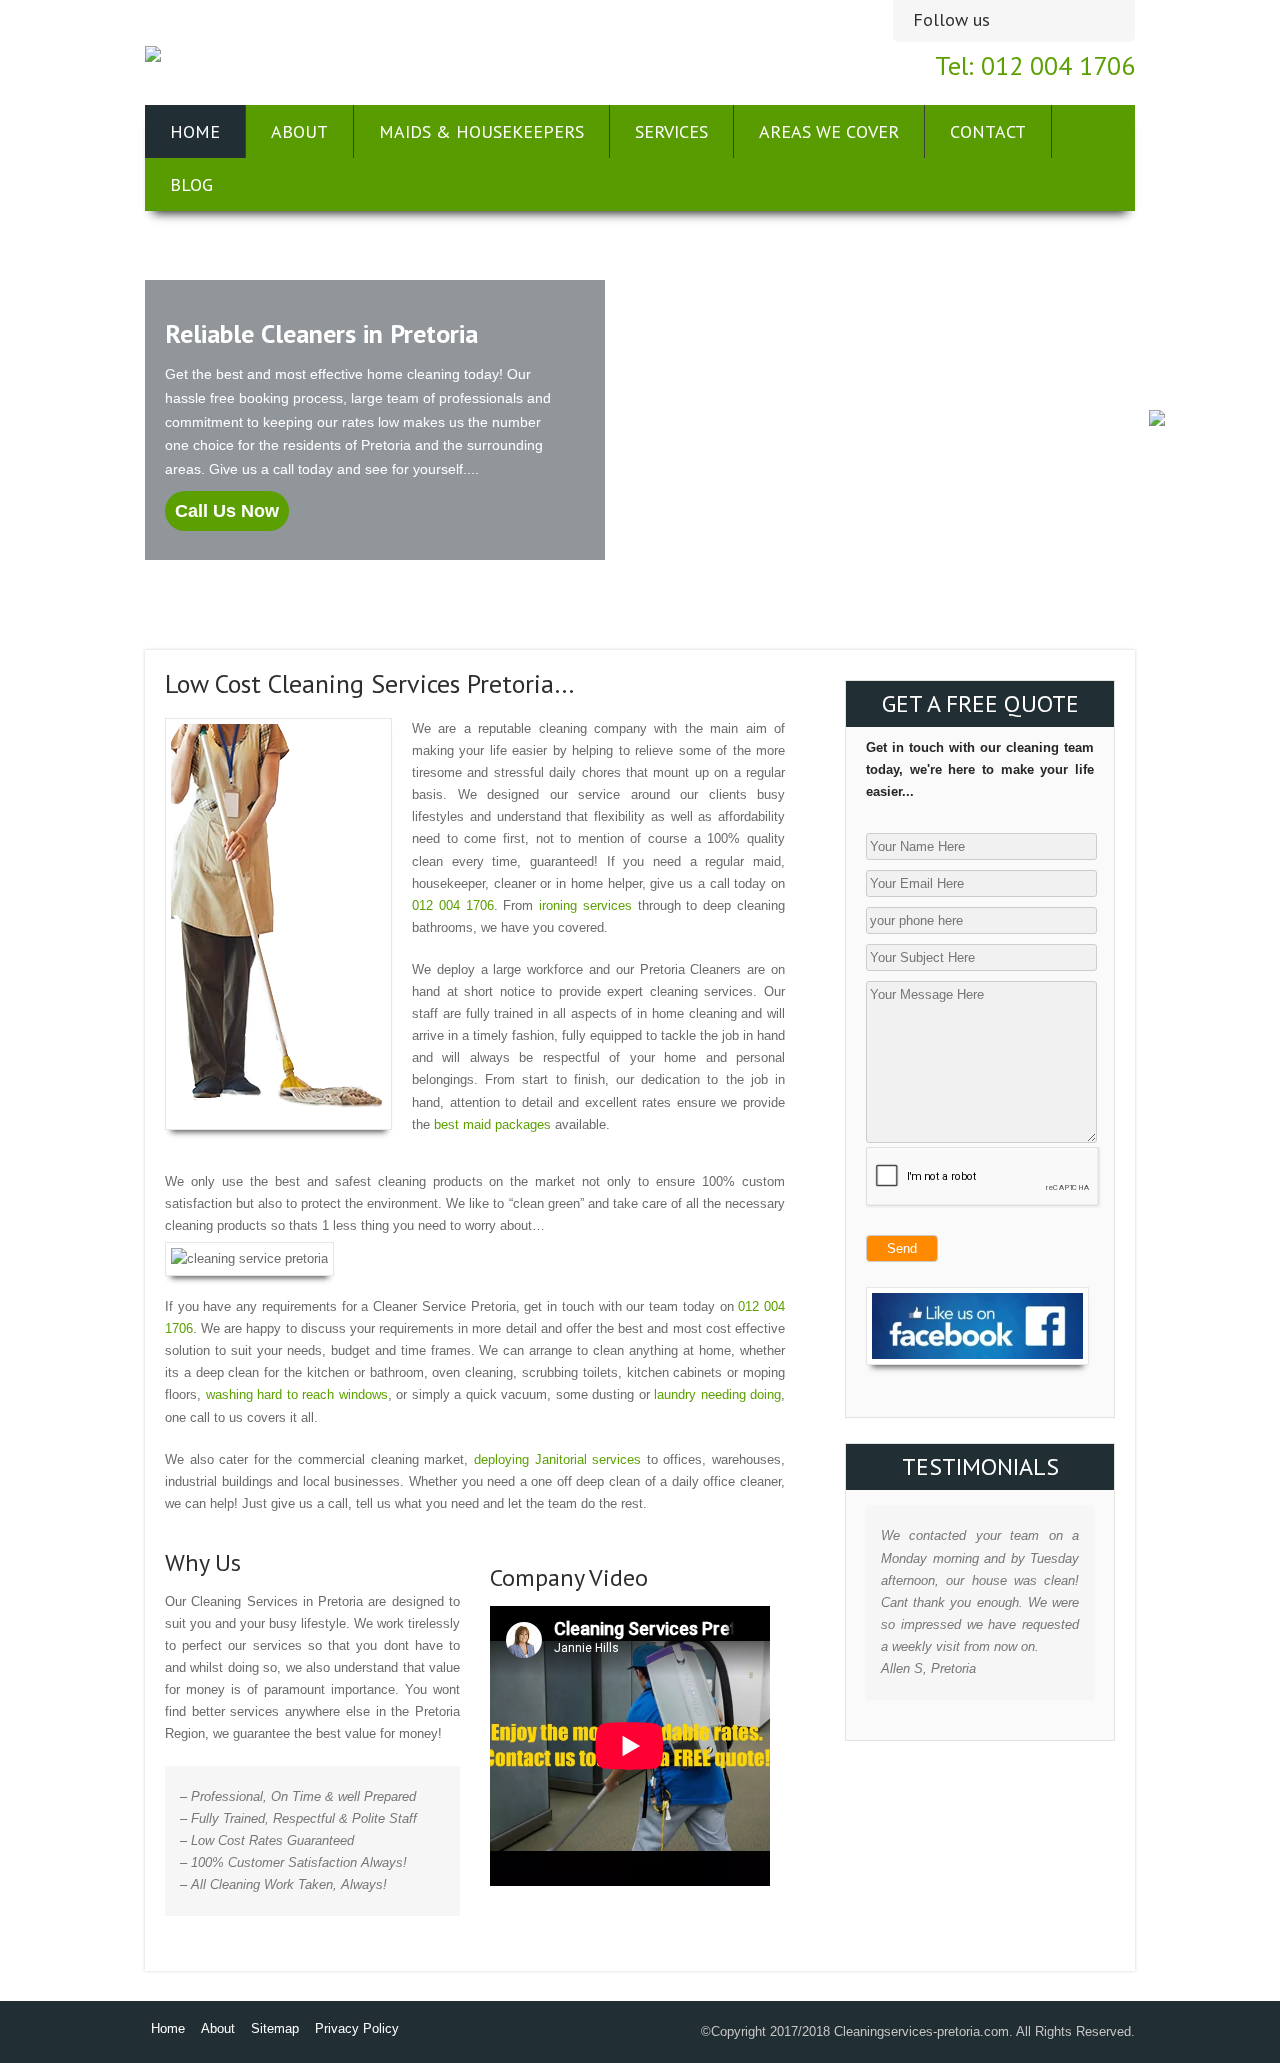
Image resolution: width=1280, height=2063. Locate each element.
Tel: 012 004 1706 (1035, 65)
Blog (191, 184)
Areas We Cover (829, 131)
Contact (988, 131)
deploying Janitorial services (557, 1459)
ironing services (585, 905)
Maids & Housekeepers (481, 131)
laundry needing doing (717, 1394)
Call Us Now (227, 511)
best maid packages (492, 1124)
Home (195, 131)
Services (671, 131)
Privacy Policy (357, 2028)
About (299, 131)
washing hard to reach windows (297, 1394)
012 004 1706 (453, 905)
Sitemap (275, 2028)
